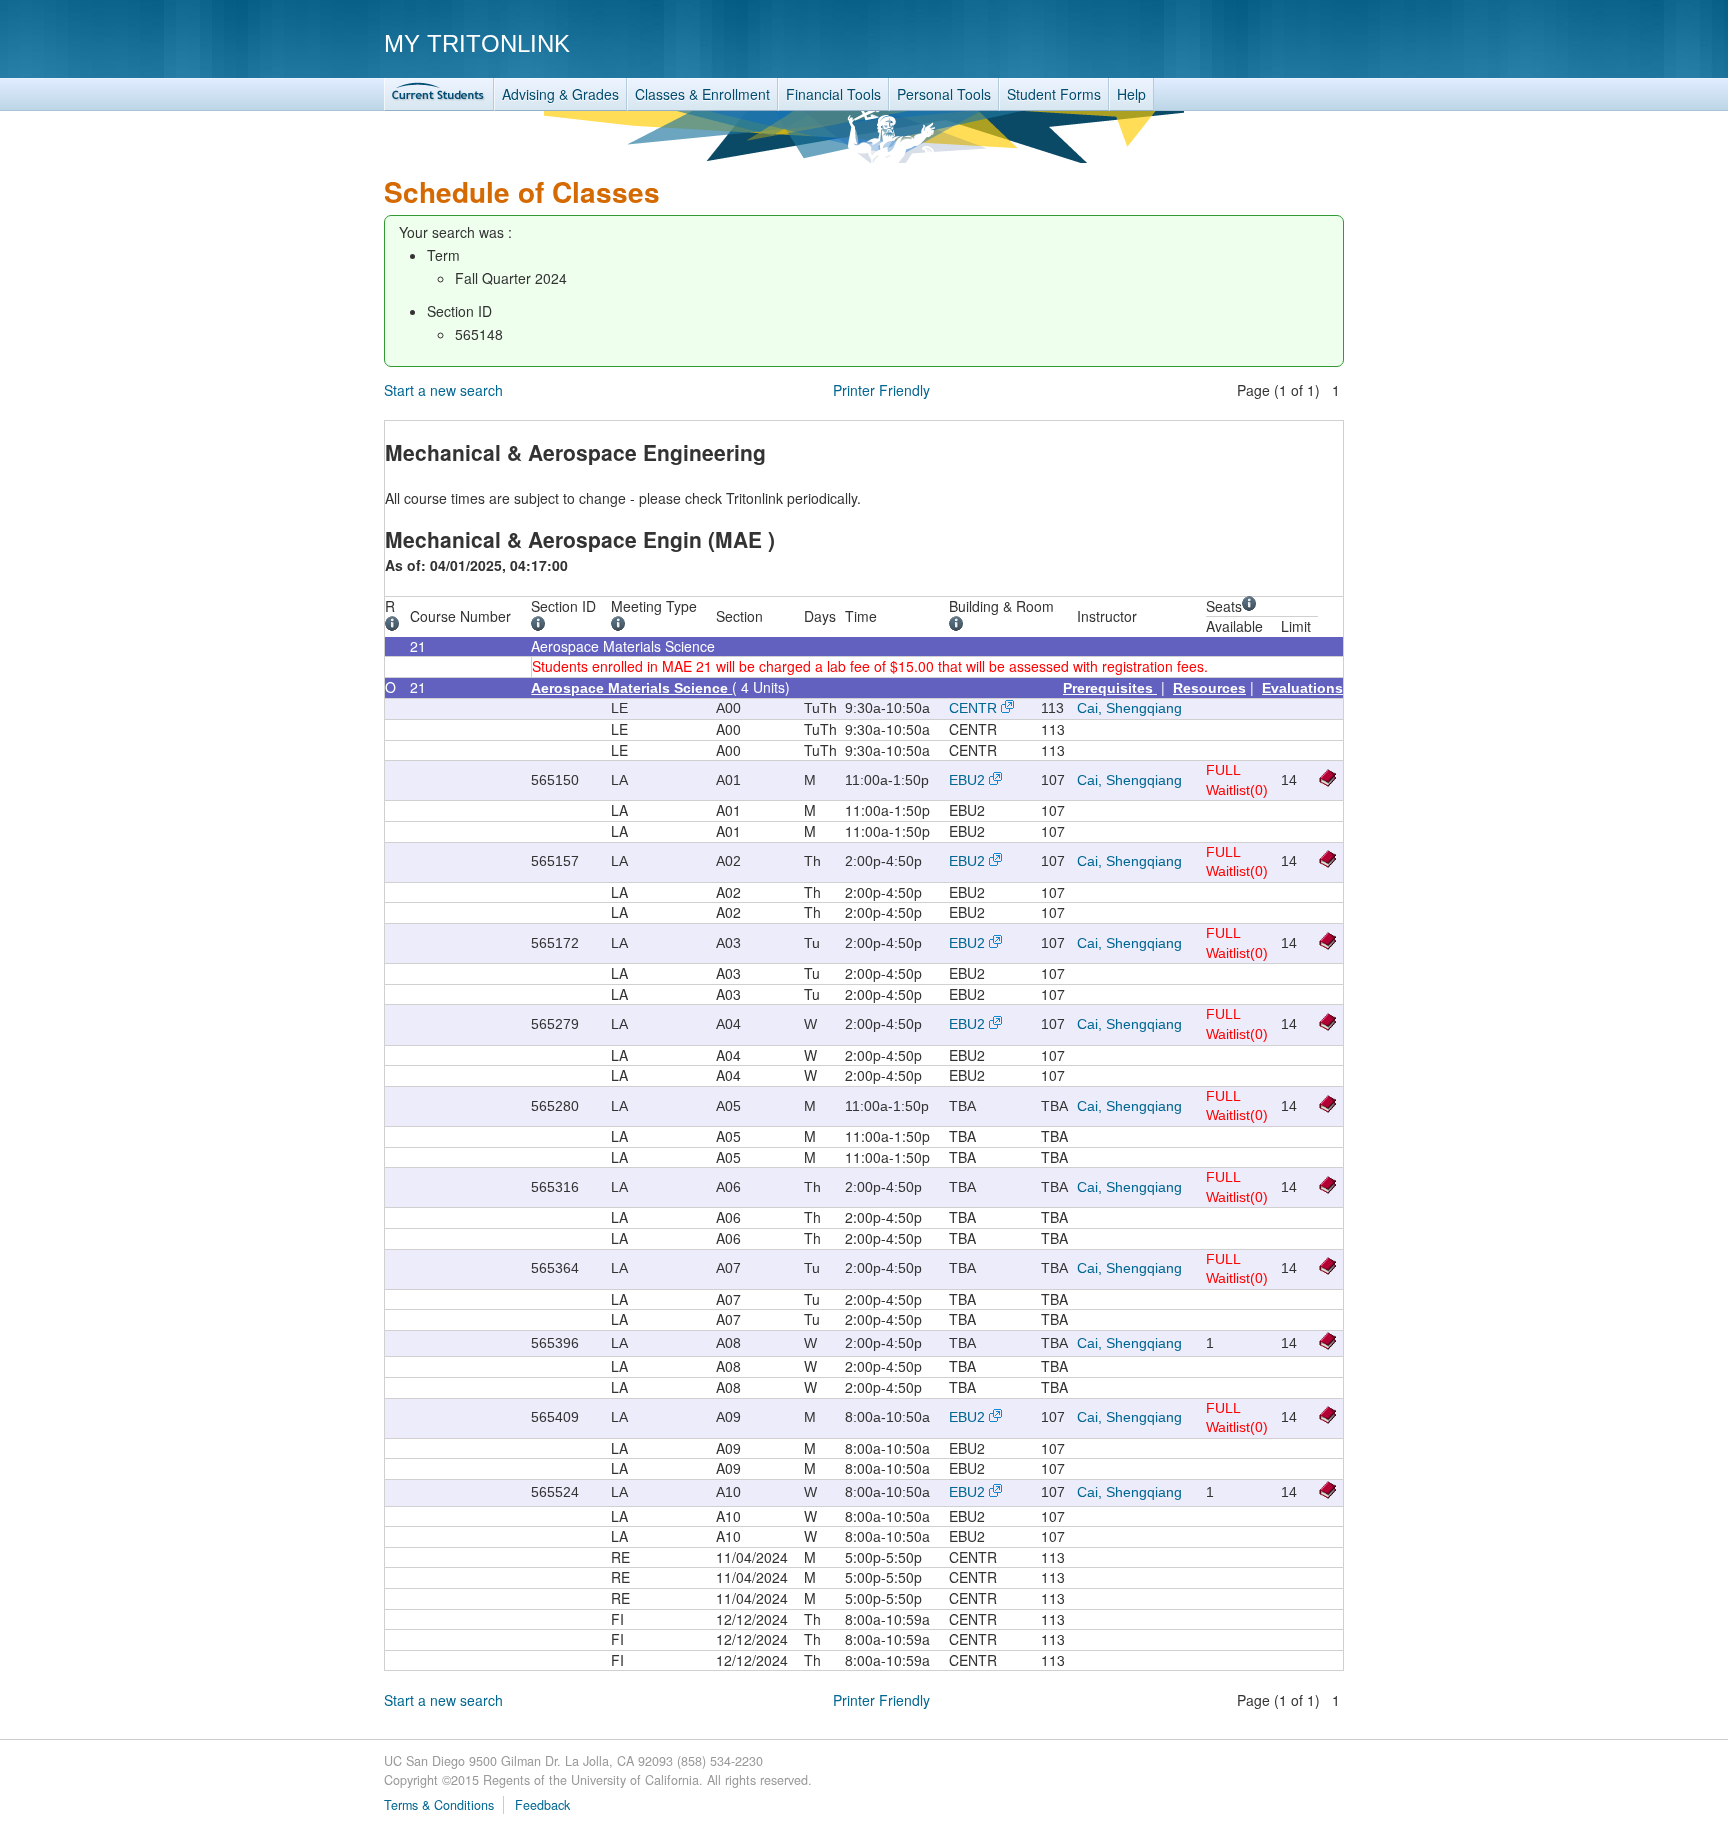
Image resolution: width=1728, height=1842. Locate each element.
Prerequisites (1110, 688)
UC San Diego (1229, 42)
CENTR (973, 708)
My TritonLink (477, 43)
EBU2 (967, 780)
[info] (395, 626)
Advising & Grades (560, 94)
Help (1131, 94)
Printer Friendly (881, 390)
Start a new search (443, 390)
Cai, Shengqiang (1129, 708)
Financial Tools (833, 94)
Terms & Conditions (439, 1805)
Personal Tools (944, 94)
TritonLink (439, 94)
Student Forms (1054, 94)
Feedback (542, 1805)
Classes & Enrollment (702, 94)
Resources (1209, 688)
